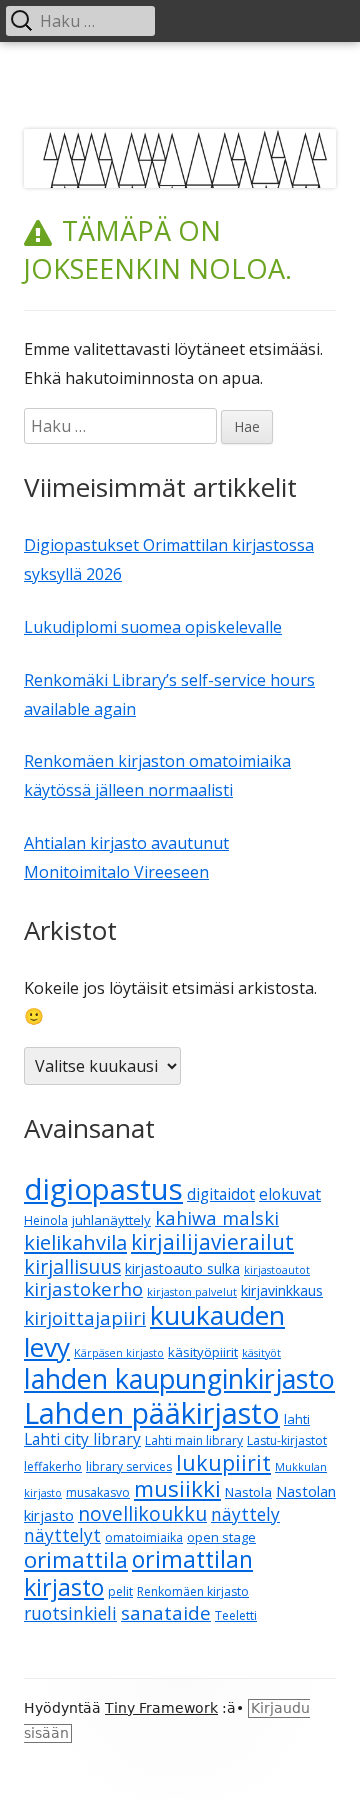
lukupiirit (223, 1462)
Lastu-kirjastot (287, 1440)
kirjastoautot (277, 1270)
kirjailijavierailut (212, 1242)
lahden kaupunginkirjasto (179, 1378)
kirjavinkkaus (282, 1290)
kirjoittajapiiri (85, 1317)
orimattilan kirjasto (138, 1573)
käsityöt (261, 1353)
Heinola (46, 1220)
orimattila (76, 1559)
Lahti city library (82, 1439)
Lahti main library (194, 1440)
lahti (297, 1419)
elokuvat (290, 1194)
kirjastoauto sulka (182, 1268)
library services (129, 1466)
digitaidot (221, 1194)
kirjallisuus (72, 1266)
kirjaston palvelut (192, 1292)
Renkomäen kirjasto (193, 1591)
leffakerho (53, 1466)
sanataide (166, 1613)
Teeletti (236, 1615)
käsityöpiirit (203, 1352)
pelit (120, 1591)
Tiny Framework (161, 1708)
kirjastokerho (83, 1288)
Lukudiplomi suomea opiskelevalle (153, 627)
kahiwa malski (217, 1217)
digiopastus (103, 1189)
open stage (221, 1537)
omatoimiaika (144, 1537)
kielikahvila (75, 1242)
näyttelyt (62, 1535)
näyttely (245, 1514)
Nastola (248, 1492)
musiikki (177, 1488)
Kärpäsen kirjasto (119, 1353)
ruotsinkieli (70, 1613)
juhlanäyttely (111, 1220)
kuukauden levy (154, 1331)
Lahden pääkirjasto (152, 1412)
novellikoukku (142, 1513)
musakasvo (98, 1492)
